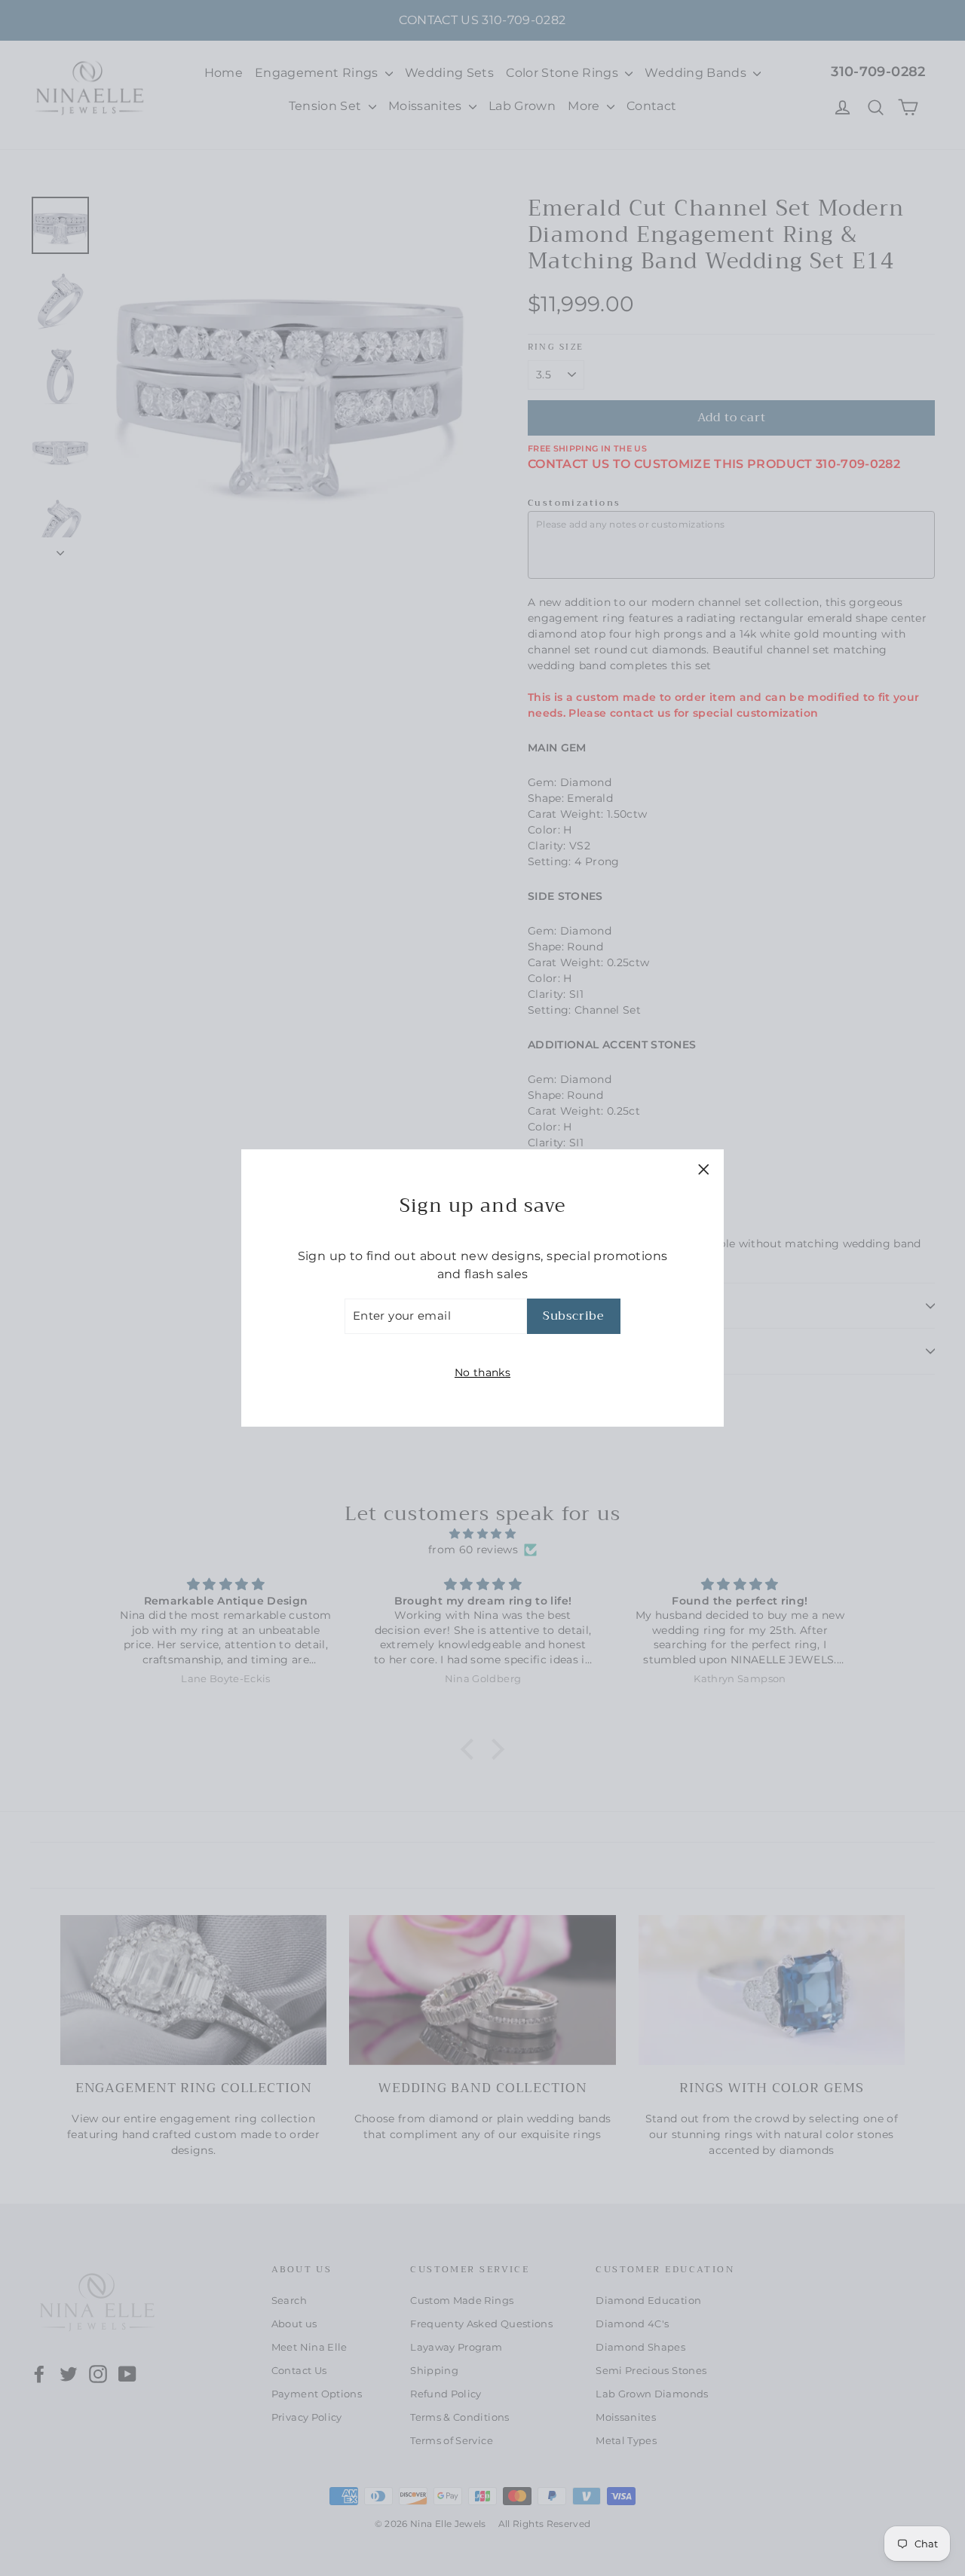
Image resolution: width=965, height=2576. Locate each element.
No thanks (482, 1372)
